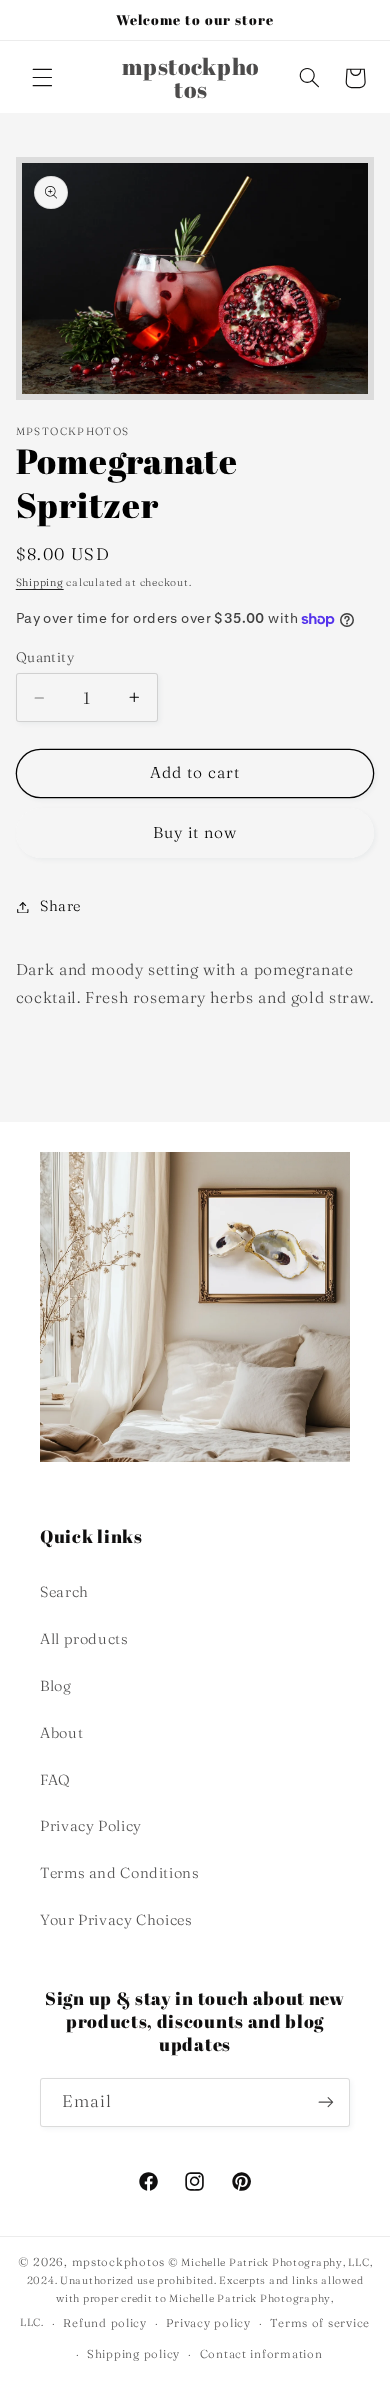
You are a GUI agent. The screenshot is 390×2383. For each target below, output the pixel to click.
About (61, 1733)
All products (84, 1639)
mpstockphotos (119, 2262)
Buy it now (195, 832)
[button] (42, 78)
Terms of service (320, 2323)
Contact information (261, 2354)
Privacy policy (208, 2323)
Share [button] (60, 906)
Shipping (40, 582)
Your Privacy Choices (116, 1920)
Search (64, 1592)
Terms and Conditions (120, 1873)
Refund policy (105, 2323)
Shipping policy (133, 2354)
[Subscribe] (326, 2102)
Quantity (45, 657)
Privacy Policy (91, 1826)
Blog (56, 1686)
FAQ (55, 1780)
